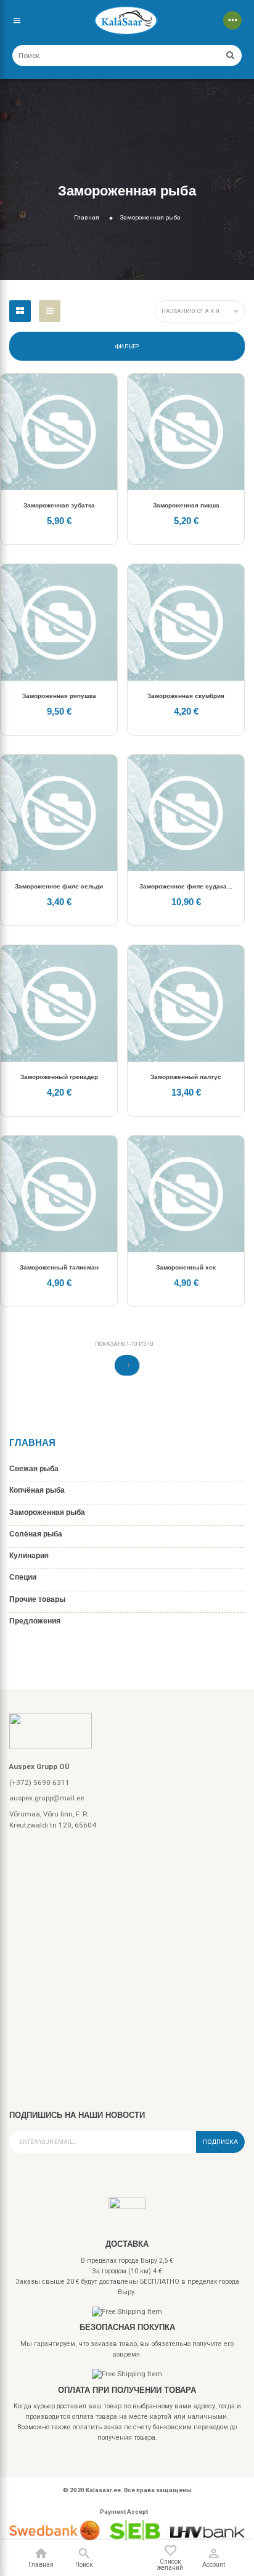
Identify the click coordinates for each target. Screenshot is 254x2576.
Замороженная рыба (47, 1512)
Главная (32, 1442)
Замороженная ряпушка (59, 696)
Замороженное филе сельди (59, 886)
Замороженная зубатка (59, 505)
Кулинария (29, 1555)
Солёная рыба (36, 1534)
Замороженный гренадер (59, 1077)
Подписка (220, 2142)
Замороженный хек (186, 1267)
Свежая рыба (34, 1468)
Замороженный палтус (186, 1077)
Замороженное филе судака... (186, 886)
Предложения (35, 1621)
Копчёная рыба (37, 1490)
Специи (23, 1577)
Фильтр (127, 346)
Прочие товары (37, 1599)
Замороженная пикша (186, 505)
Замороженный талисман (59, 1267)
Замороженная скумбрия (186, 696)
